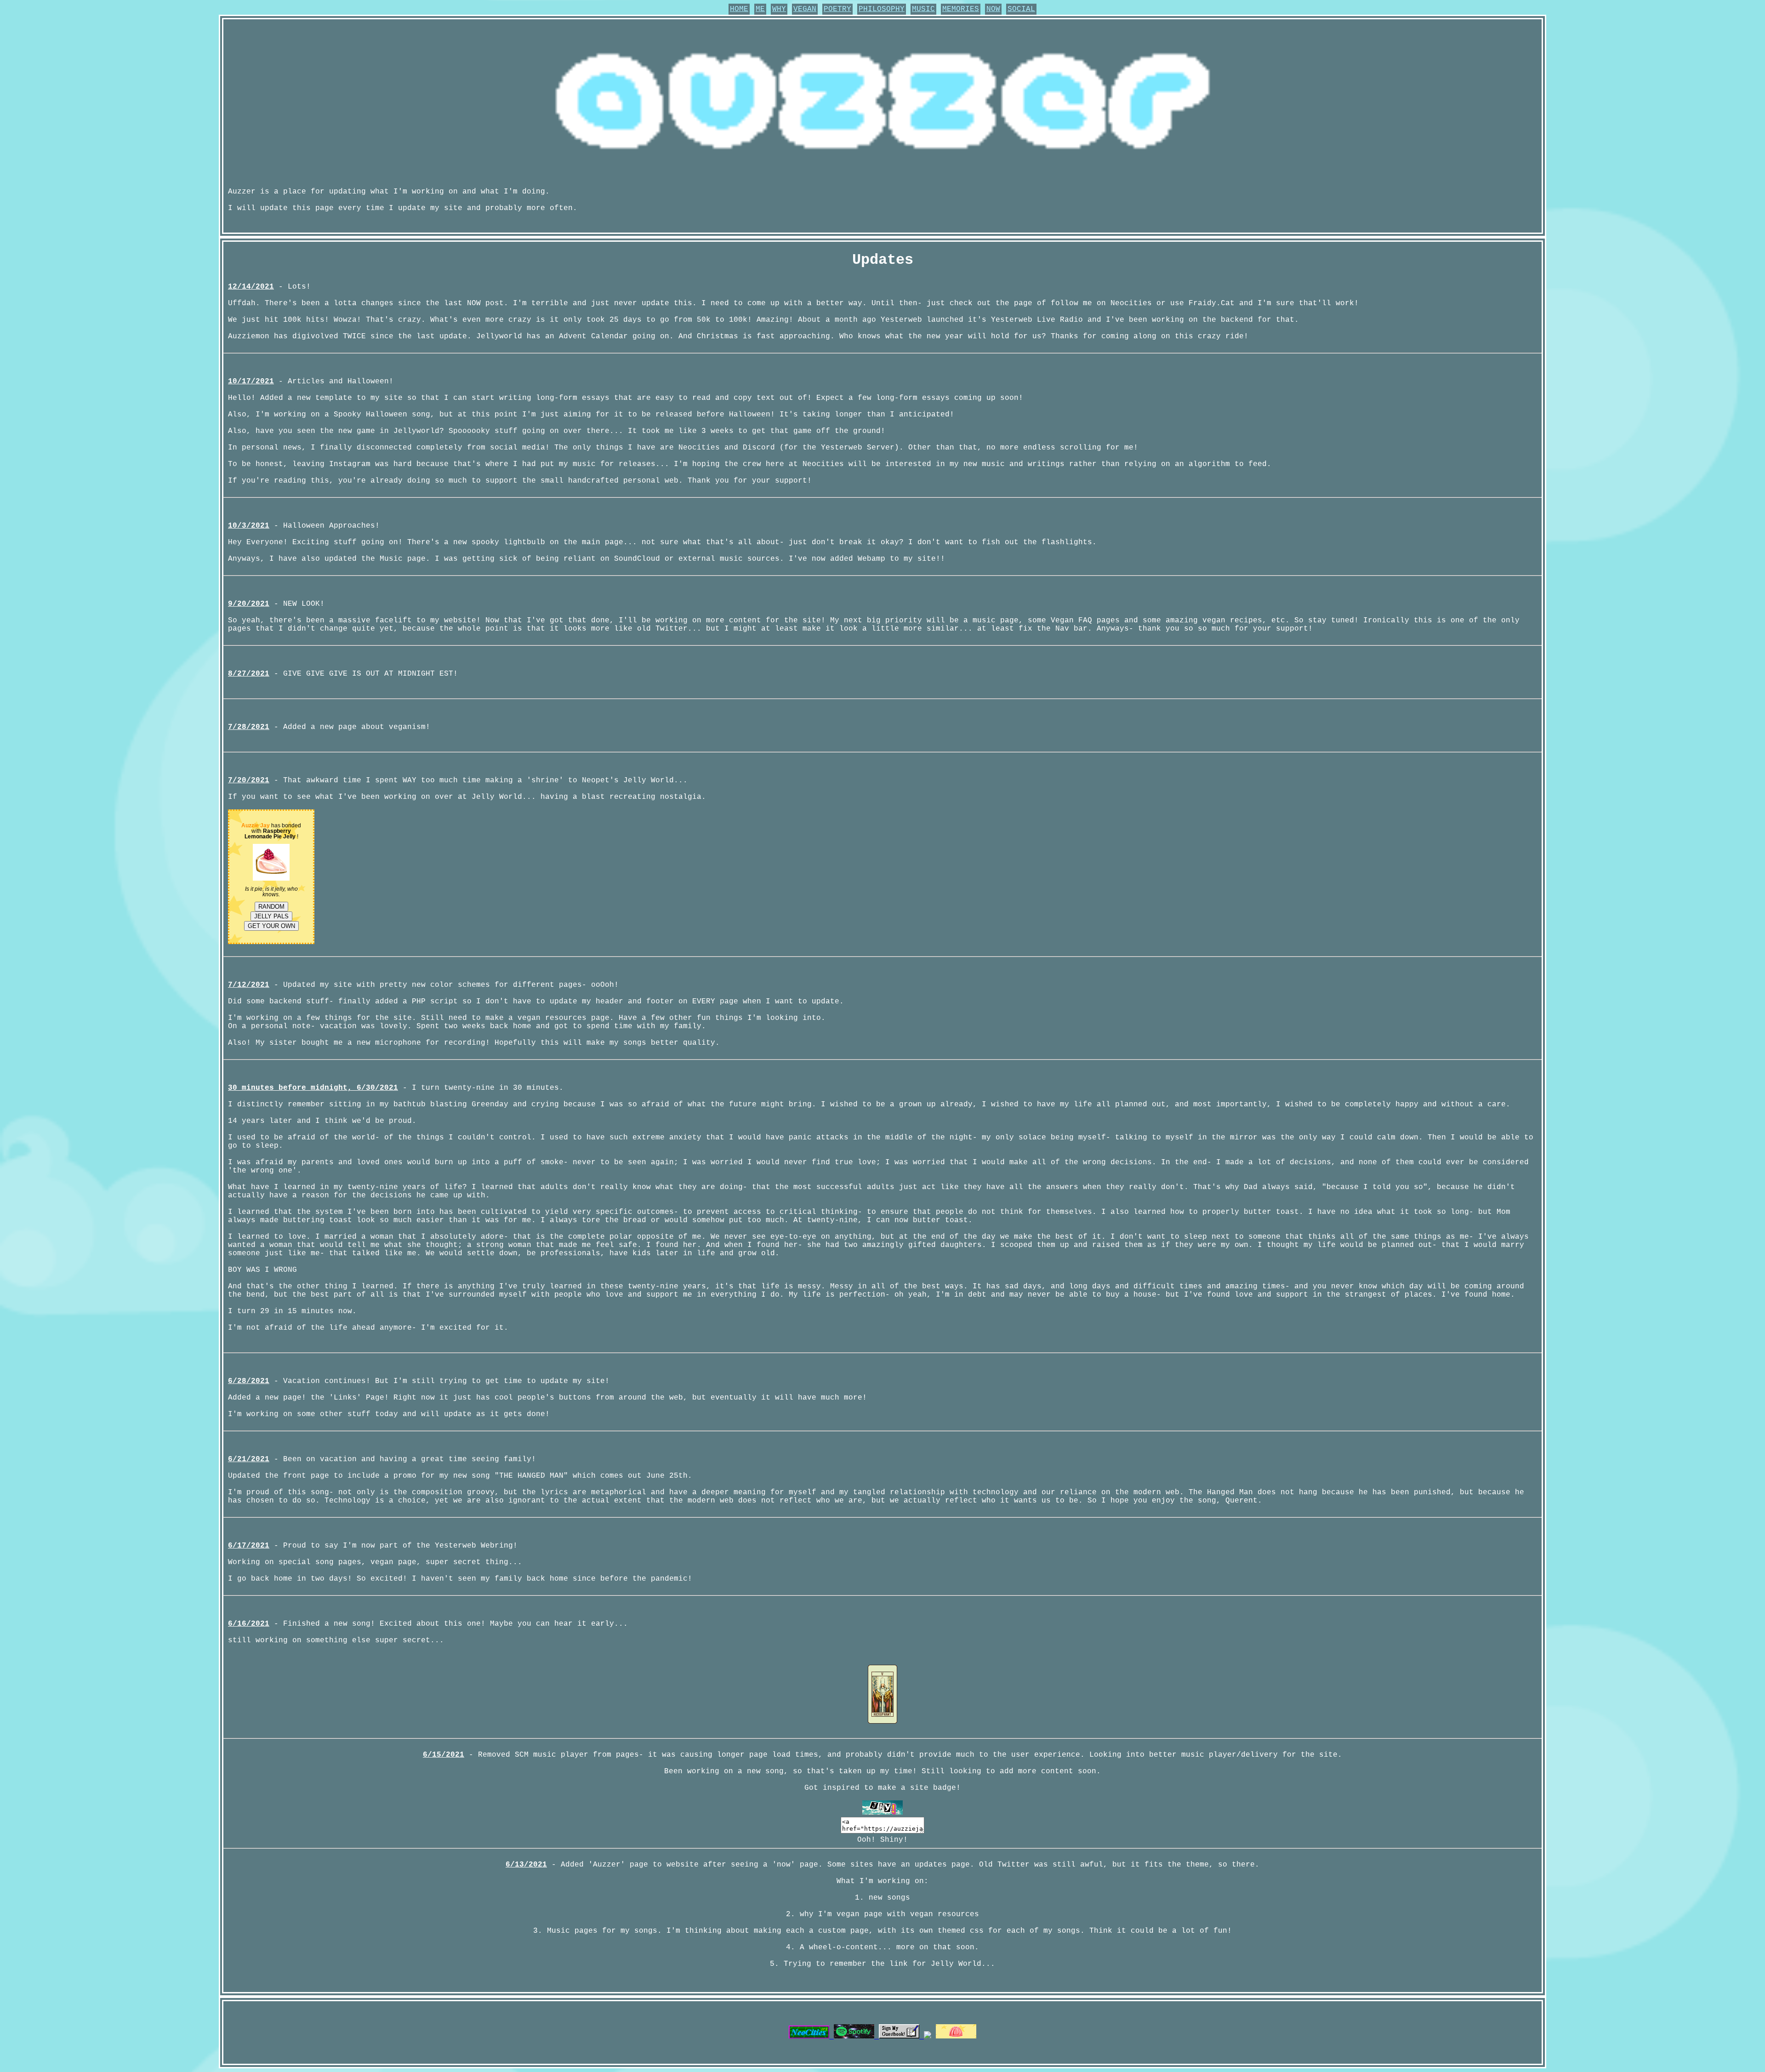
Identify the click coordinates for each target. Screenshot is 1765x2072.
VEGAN (805, 9)
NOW (993, 9)
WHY (779, 9)
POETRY (837, 9)
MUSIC (923, 9)
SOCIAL (1021, 9)
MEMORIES (961, 9)
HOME (739, 9)
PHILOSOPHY (882, 9)
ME (760, 9)
